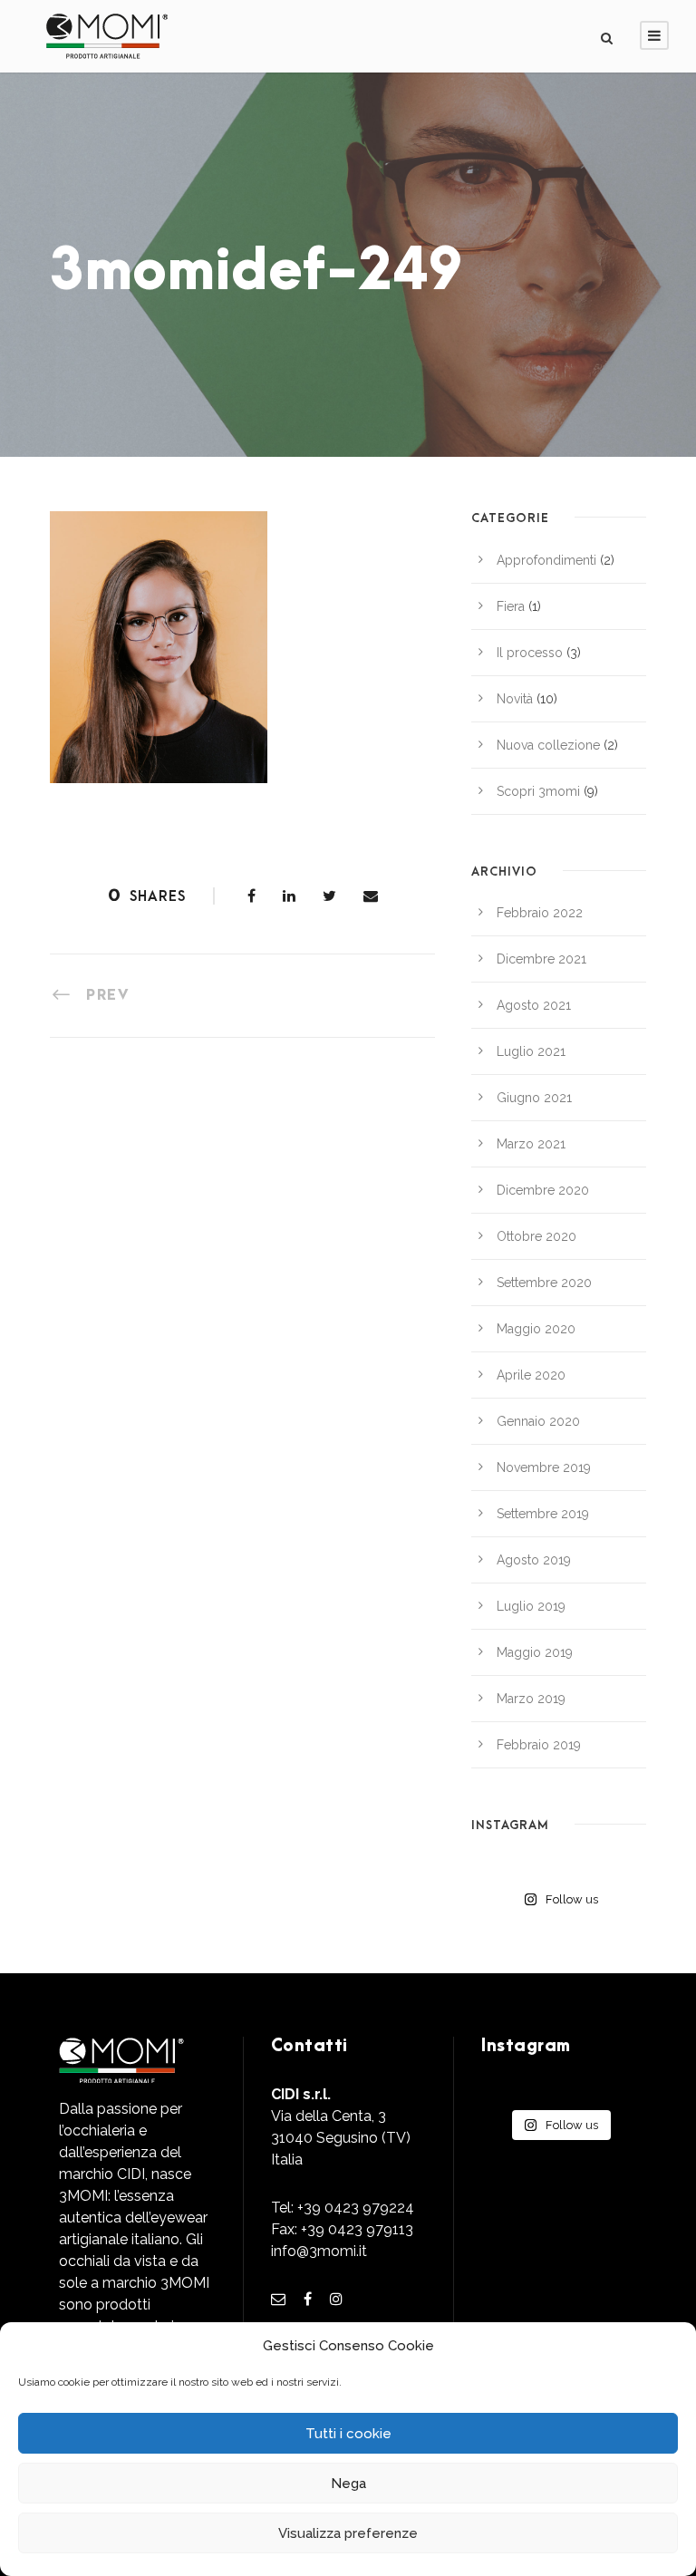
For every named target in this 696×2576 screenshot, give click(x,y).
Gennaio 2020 (538, 1421)
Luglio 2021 (531, 1051)
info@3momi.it (319, 2251)
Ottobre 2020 (536, 1236)
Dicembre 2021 (541, 959)
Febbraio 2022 (540, 913)
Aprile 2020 (531, 1375)
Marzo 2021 (531, 1144)
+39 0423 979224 (356, 2208)
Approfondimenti (546, 560)
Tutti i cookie (348, 2434)
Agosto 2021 (534, 1005)
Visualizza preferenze (348, 2533)
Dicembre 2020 (543, 1190)
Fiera (511, 606)
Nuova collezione (548, 745)
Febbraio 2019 (539, 1745)
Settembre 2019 (543, 1514)
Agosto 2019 (534, 1560)
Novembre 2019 (544, 1467)
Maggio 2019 (535, 1652)
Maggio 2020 (536, 1329)
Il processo (530, 653)
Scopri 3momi (538, 791)
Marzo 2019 (531, 1699)
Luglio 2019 (531, 1606)
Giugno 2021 (534, 1098)
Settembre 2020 (544, 1283)
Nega (348, 2484)
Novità (515, 699)
